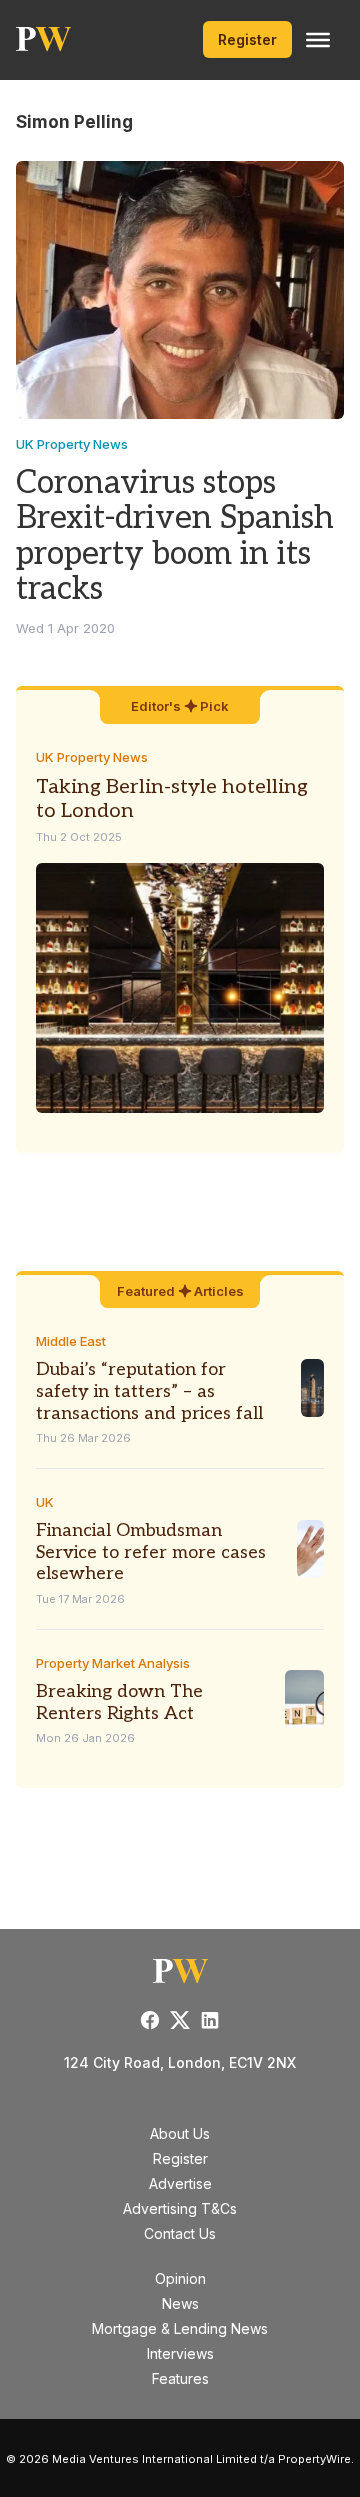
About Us (180, 2133)
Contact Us (180, 2233)
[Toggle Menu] (318, 40)
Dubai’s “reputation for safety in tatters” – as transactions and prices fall (149, 1391)
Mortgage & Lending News (180, 2328)
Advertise (180, 2183)
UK (45, 1502)
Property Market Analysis (113, 1663)
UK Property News (72, 444)
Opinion (180, 2278)
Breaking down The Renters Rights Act (119, 1702)
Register (247, 39)
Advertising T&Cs (180, 2208)
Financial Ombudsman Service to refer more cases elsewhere (151, 1552)
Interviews (180, 2353)
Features (180, 2378)
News (180, 2303)
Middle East (71, 1341)
